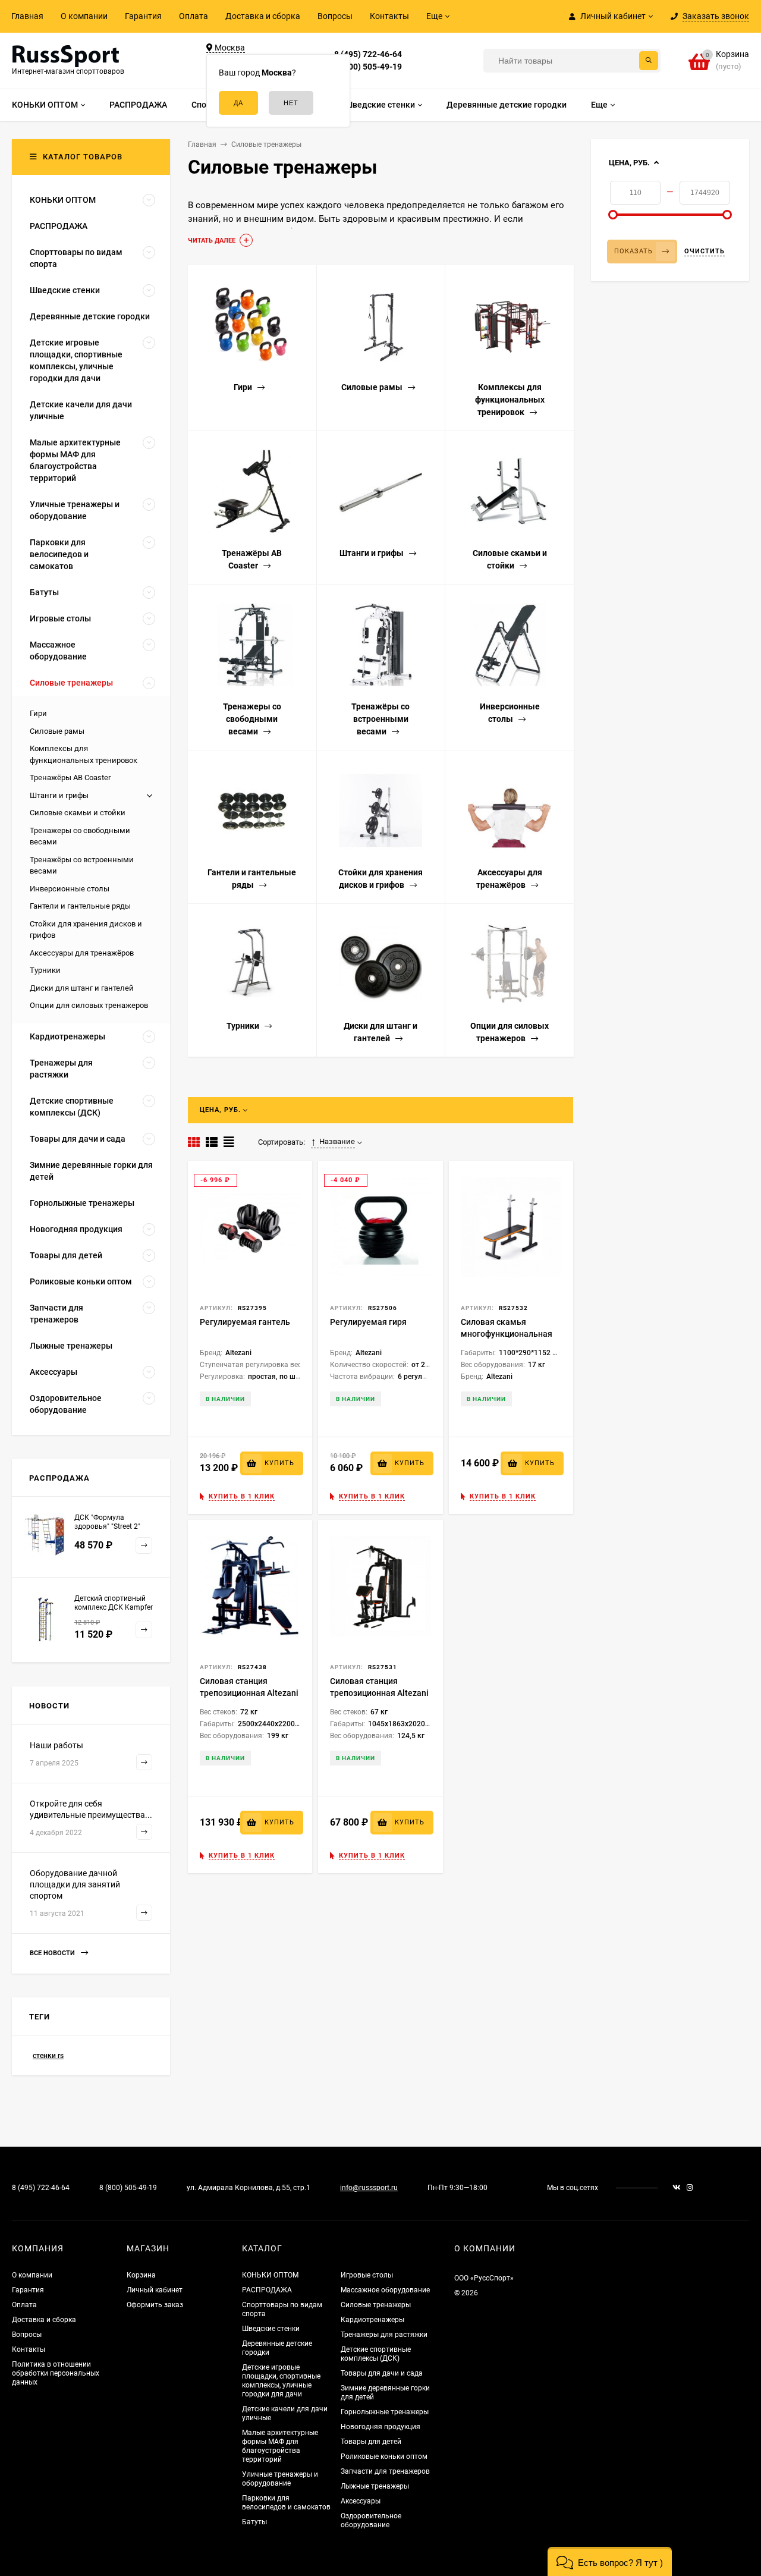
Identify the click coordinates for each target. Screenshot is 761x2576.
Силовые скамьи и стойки (78, 813)
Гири (38, 713)
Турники (45, 970)
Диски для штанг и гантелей (82, 988)
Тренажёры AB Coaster (70, 777)
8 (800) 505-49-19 (368, 67)
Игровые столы (367, 2275)
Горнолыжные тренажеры (385, 2412)
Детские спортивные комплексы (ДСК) (376, 2354)
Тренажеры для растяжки (384, 2335)
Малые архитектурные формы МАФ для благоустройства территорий (280, 2446)
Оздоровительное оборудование (371, 2520)
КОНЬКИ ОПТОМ (270, 2275)
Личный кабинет (155, 2290)
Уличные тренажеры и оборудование (280, 2479)
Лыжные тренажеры (375, 2486)
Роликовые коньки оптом (384, 2456)
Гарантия (143, 16)
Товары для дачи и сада (382, 2373)
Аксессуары (361, 2501)
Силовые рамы (57, 731)
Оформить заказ (155, 2305)
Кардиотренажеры (372, 2320)
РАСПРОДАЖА (267, 2290)
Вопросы (335, 16)
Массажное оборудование (385, 2290)
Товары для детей (371, 2442)
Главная (27, 16)
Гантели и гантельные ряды (80, 906)
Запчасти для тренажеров (385, 2471)
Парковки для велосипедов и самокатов (286, 2503)
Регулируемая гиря (368, 1322)
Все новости (53, 1953)
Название (337, 1141)
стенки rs (48, 2056)
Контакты (389, 16)
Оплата (194, 16)
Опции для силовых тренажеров (89, 1005)
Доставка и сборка (263, 16)
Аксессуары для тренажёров (82, 953)
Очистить (705, 251)
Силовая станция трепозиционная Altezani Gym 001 (249, 1693)
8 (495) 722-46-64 (368, 54)
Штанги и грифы (59, 795)
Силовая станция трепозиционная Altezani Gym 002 (379, 1693)
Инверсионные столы (70, 889)
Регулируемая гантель (245, 1322)
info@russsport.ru (369, 2188)
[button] (610, 2561)
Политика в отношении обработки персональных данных (56, 2373)
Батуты (254, 2522)
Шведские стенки (271, 2329)
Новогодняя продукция (380, 2427)
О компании (84, 16)
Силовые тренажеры (376, 2305)
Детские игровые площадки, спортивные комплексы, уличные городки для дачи (281, 2381)
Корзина (141, 2275)
